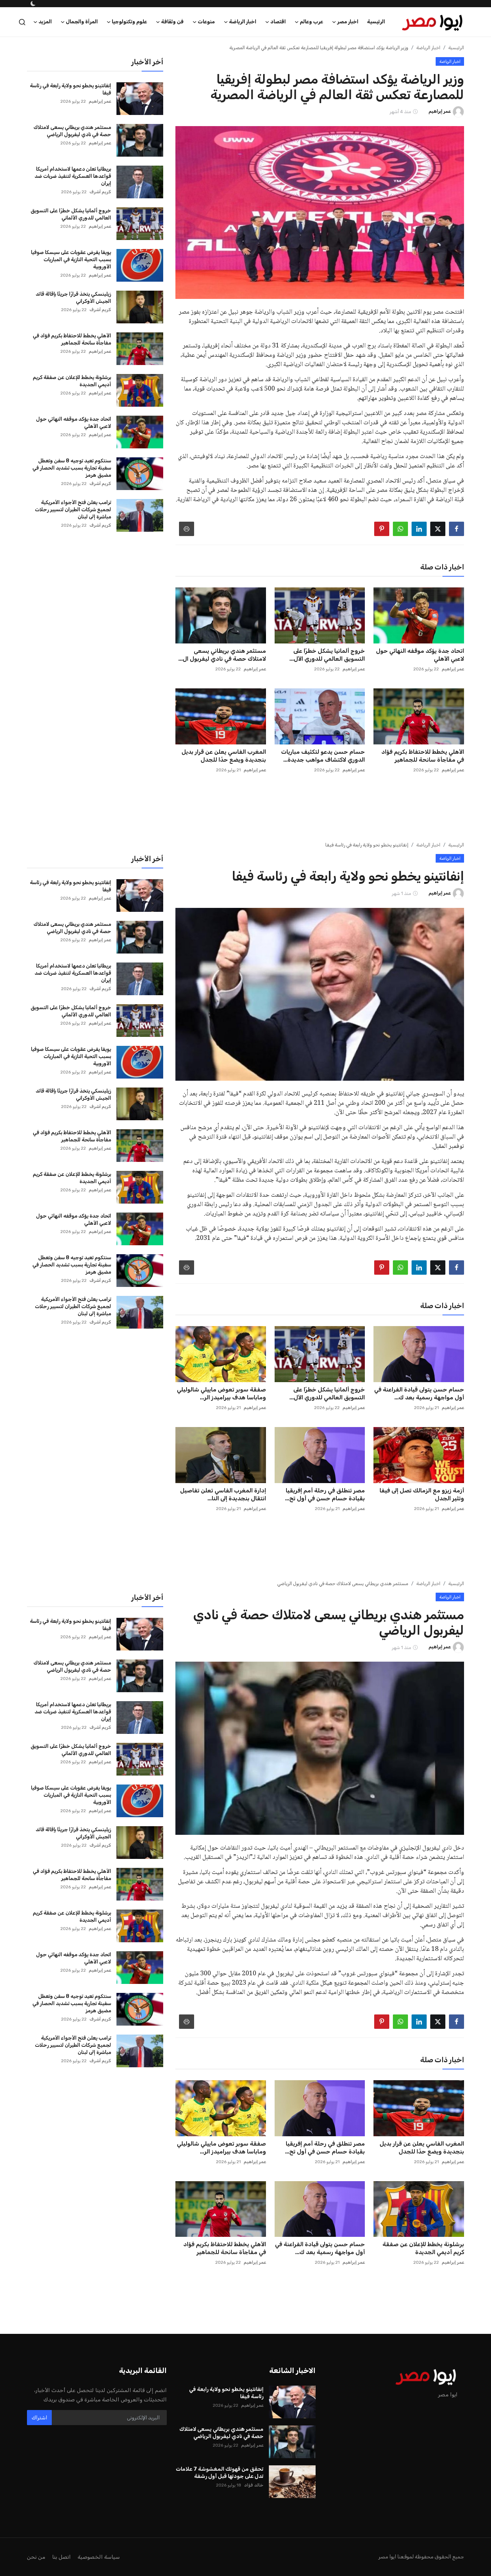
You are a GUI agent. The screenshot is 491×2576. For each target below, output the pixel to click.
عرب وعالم (430, 2302)
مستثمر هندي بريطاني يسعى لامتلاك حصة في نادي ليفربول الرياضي (72, 96)
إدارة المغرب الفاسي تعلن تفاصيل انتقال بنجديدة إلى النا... (223, 1460)
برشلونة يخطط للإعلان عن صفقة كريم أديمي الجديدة (72, 346)
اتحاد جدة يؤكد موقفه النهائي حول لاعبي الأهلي (420, 620)
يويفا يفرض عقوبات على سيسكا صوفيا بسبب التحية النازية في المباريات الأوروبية (71, 225)
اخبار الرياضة (428, 13)
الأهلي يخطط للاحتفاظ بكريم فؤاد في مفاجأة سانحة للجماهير (423, 721)
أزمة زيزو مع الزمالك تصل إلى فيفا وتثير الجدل (422, 1460)
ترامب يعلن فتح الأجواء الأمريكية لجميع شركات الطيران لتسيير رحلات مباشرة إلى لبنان (73, 475)
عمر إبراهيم (453, 634)
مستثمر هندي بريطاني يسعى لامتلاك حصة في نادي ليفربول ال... (222, 620)
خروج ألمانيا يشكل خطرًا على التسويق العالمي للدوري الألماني (71, 179)
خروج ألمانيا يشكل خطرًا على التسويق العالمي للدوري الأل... (327, 620)
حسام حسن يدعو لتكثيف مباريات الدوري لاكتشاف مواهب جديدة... (323, 721)
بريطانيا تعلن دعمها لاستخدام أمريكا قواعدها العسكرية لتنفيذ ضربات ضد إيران (73, 141)
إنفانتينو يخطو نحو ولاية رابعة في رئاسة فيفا (70, 54)
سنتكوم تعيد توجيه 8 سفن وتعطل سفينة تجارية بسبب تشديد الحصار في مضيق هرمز (72, 433)
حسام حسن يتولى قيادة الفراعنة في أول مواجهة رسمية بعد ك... (419, 1359)
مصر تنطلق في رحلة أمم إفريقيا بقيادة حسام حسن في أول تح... (325, 1460)
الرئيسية (456, 13)
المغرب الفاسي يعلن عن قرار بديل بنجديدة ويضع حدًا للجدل (224, 721)
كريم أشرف (100, 157)
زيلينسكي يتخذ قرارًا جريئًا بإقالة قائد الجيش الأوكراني (73, 263)
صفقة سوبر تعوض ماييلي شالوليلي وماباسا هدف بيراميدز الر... (221, 1359)
